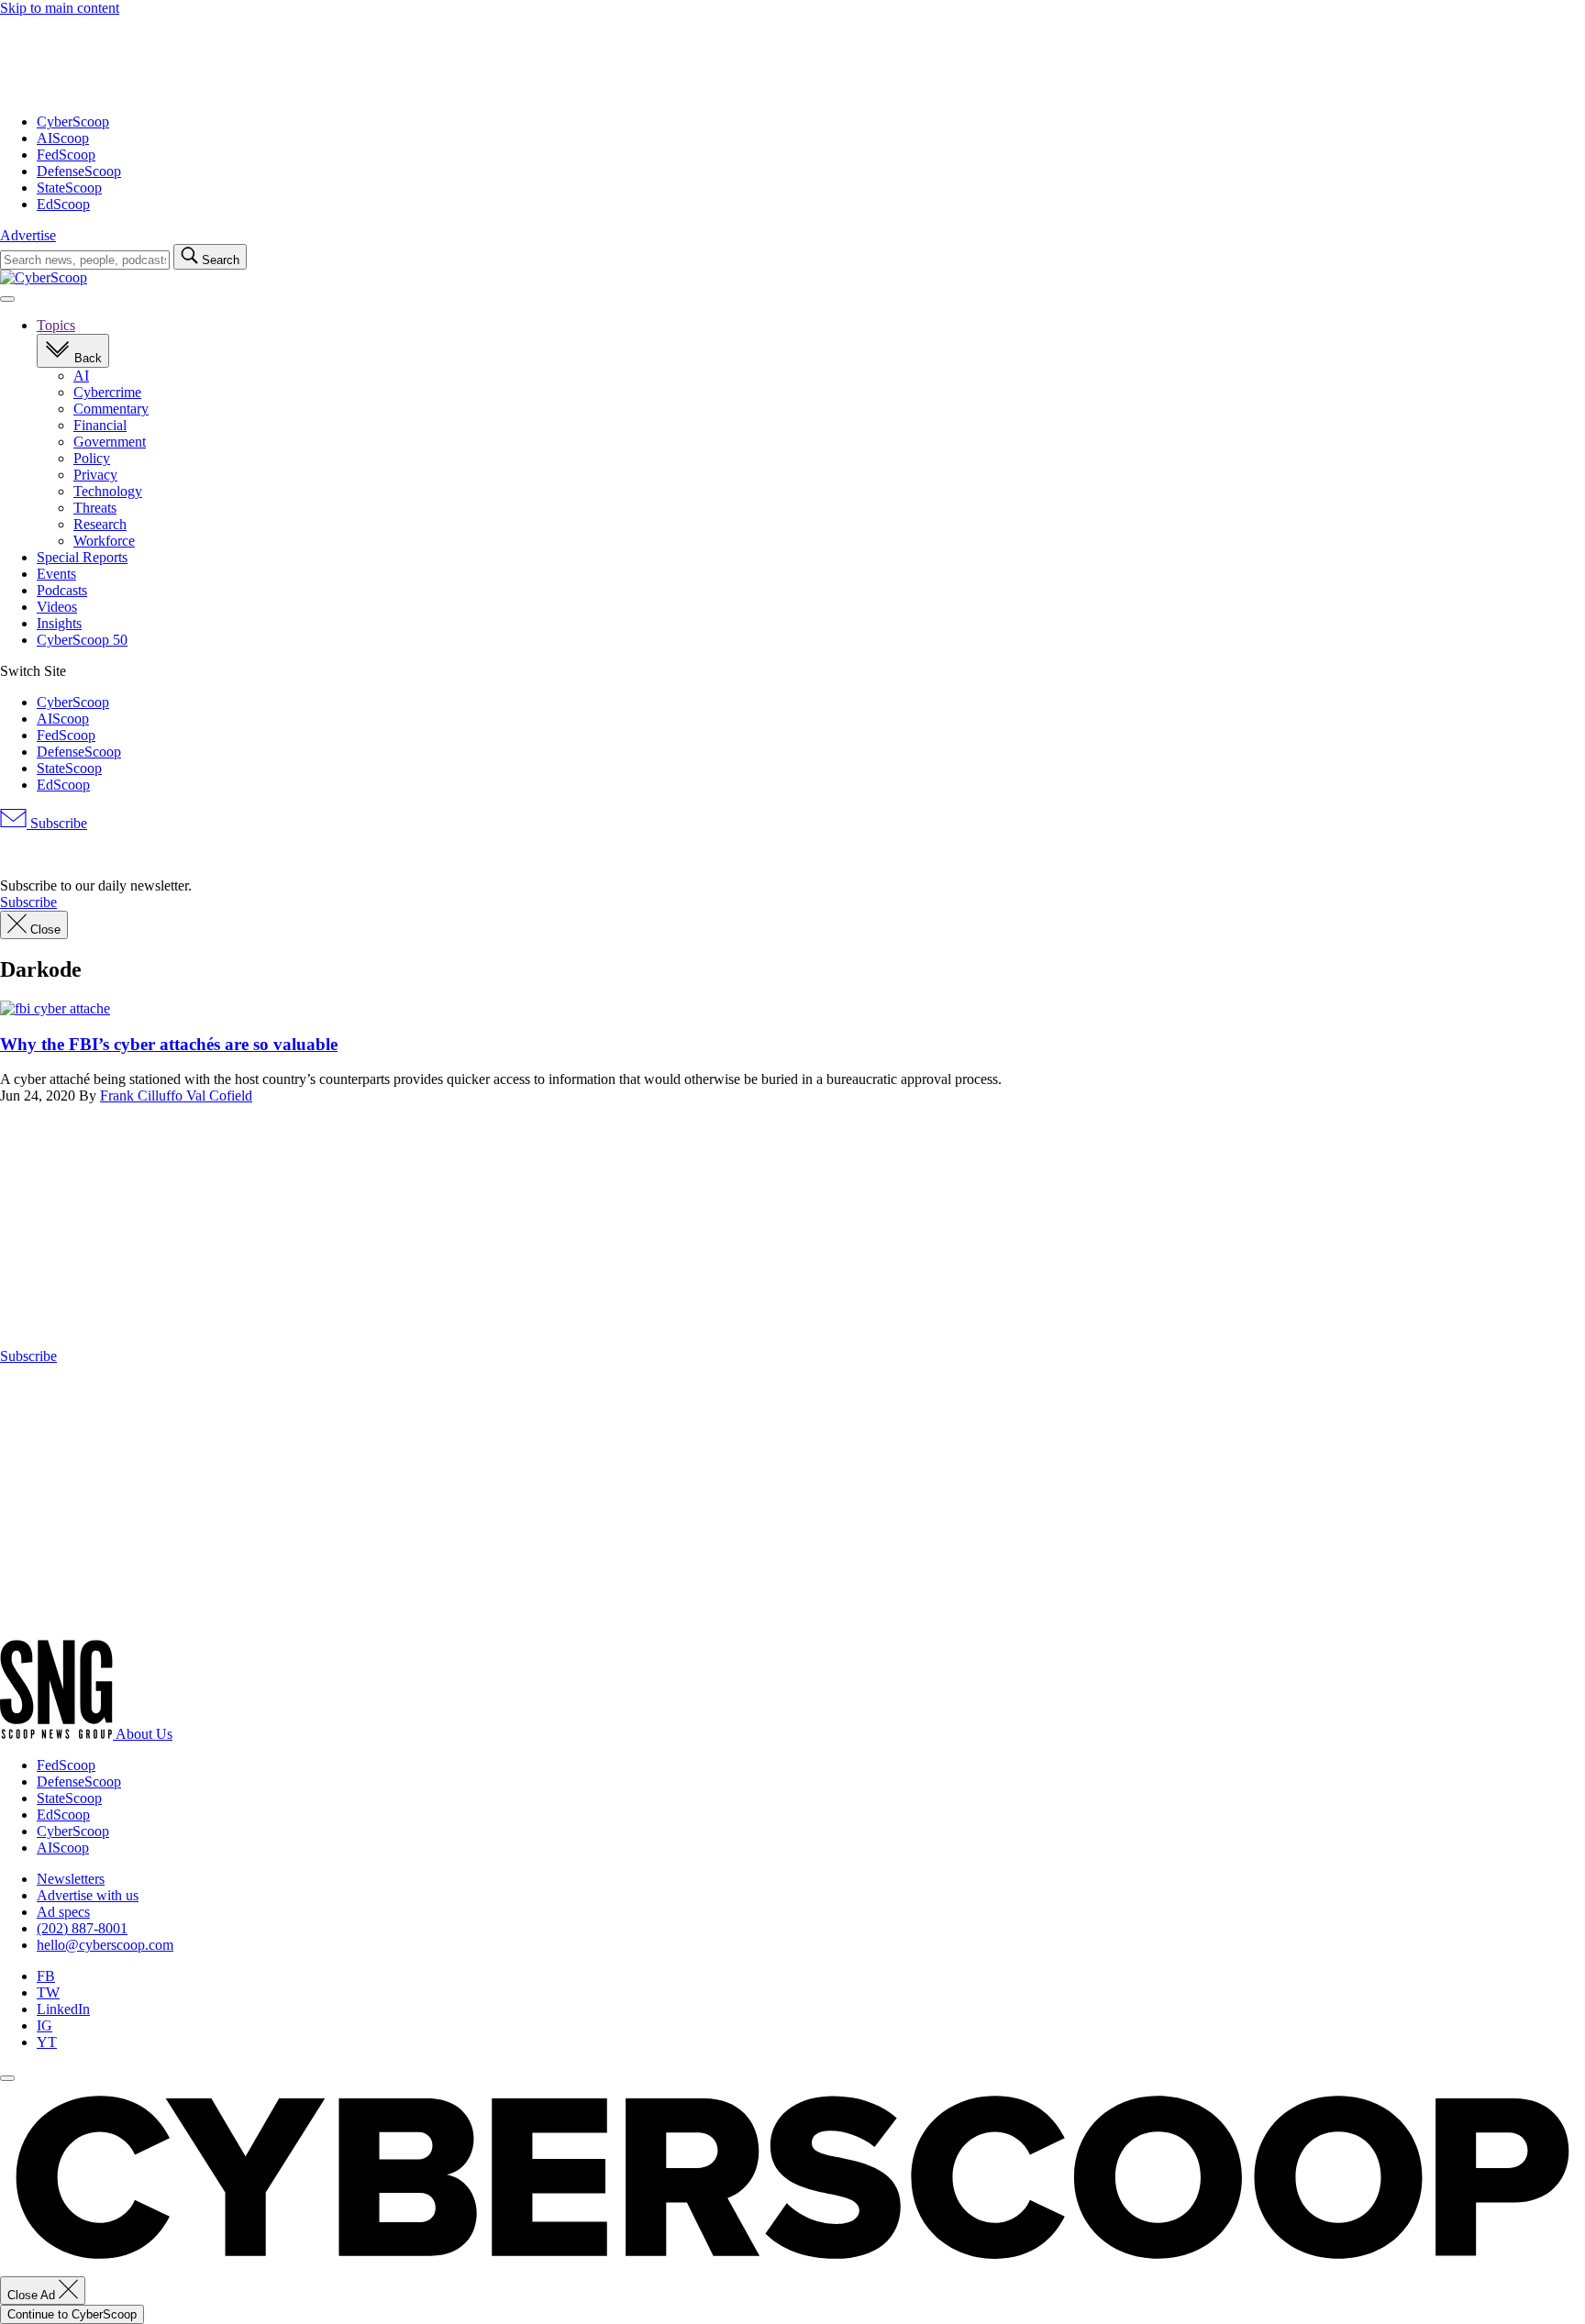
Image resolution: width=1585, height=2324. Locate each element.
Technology (108, 491)
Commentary (111, 409)
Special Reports (82, 557)
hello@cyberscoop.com (105, 1945)
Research (100, 524)
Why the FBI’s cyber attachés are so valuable (169, 1044)
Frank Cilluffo (143, 1096)
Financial (100, 425)
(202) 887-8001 (82, 1928)
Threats (95, 508)
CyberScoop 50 (82, 640)
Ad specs (63, 1912)
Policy (92, 458)
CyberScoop (73, 122)
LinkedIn (63, 2009)
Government (110, 442)
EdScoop (63, 204)
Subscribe (57, 823)
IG (44, 2025)
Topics (56, 325)
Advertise (28, 235)
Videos (57, 607)
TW (48, 1992)
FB (46, 1976)
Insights (59, 623)
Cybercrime (107, 392)
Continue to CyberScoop (72, 2314)
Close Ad (33, 2295)
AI (81, 376)
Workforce (104, 541)
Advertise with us (88, 1895)
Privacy (95, 475)
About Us (144, 1734)
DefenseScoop (79, 171)
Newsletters (71, 1879)
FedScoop (66, 155)
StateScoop (69, 188)
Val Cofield (219, 1096)
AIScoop (63, 138)
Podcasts (62, 590)
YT (47, 2042)
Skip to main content (60, 8)
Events (56, 574)
